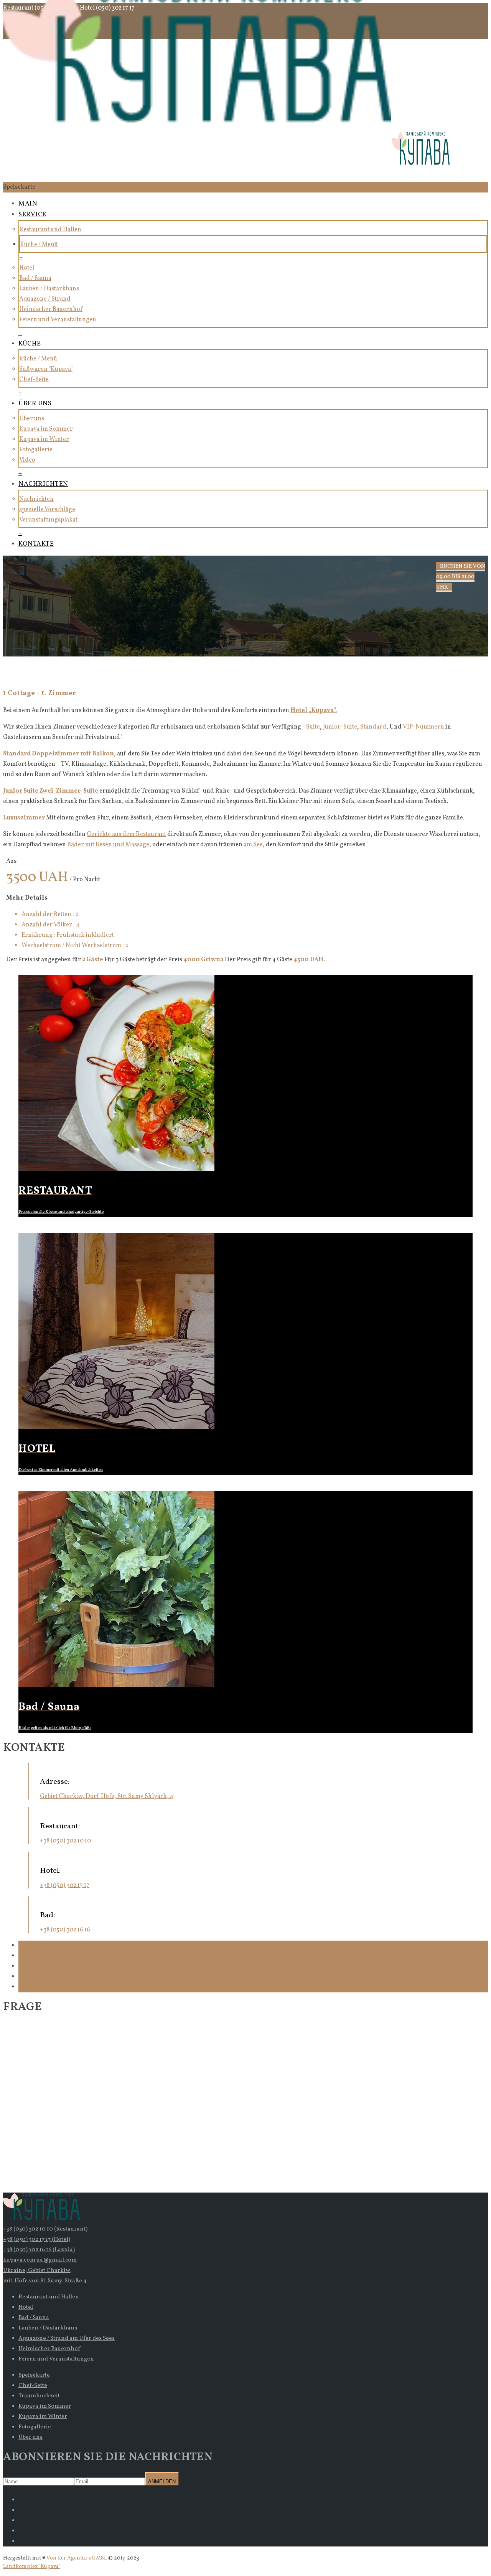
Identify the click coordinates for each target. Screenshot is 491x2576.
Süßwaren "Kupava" (46, 369)
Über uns (32, 419)
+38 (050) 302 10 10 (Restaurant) (45, 2229)
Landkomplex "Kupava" (32, 2567)
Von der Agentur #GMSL (77, 2558)
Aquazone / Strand (45, 299)
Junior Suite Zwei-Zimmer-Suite (51, 791)
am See (253, 845)
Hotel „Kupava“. (314, 711)
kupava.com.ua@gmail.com (40, 2260)
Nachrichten (36, 499)
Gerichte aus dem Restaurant (126, 834)
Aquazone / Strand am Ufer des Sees (67, 2338)
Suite (313, 727)
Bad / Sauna (35, 278)
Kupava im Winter (44, 439)
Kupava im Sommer (46, 429)
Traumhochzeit (39, 2396)
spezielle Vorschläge (47, 510)
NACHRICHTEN (43, 484)
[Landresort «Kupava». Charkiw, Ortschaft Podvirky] (226, 177)
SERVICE (32, 215)
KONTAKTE (36, 544)
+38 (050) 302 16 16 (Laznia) (39, 2250)
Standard (373, 727)
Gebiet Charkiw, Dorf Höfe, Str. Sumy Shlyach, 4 (107, 1796)
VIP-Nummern (423, 727)
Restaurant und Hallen (50, 230)
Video (27, 460)
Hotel (27, 268)
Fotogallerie (36, 450)
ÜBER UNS (35, 404)
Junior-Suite (340, 727)
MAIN (28, 204)
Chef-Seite (34, 380)
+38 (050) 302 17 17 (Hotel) (37, 2240)
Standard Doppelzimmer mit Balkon (58, 754)
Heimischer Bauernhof (51, 309)
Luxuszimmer (24, 818)
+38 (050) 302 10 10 (65, 1841)
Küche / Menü (39, 245)
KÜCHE (30, 344)
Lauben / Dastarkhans (49, 289)
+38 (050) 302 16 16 (65, 1930)
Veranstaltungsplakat (48, 520)
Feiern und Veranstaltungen (58, 320)
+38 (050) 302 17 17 (65, 1885)
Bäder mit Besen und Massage (108, 845)
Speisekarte (34, 2375)
